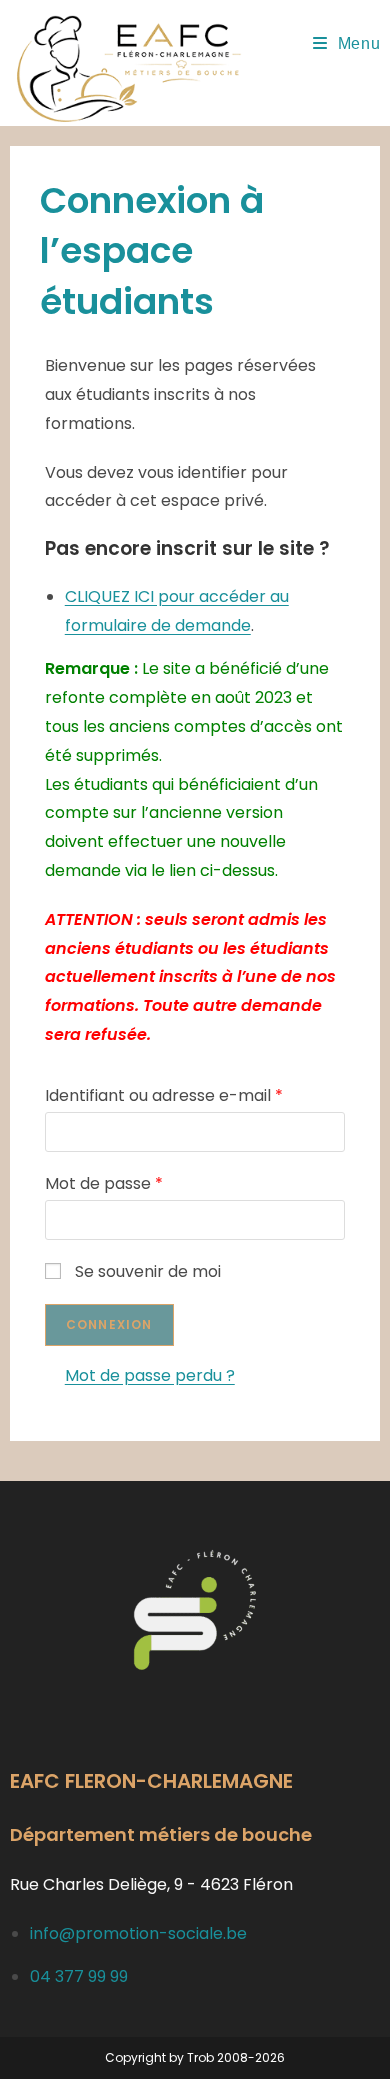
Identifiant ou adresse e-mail (164, 1095)
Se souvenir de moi (148, 1271)
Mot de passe (104, 1183)
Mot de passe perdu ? (150, 1375)
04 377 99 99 (79, 1976)
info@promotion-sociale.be (138, 1933)
